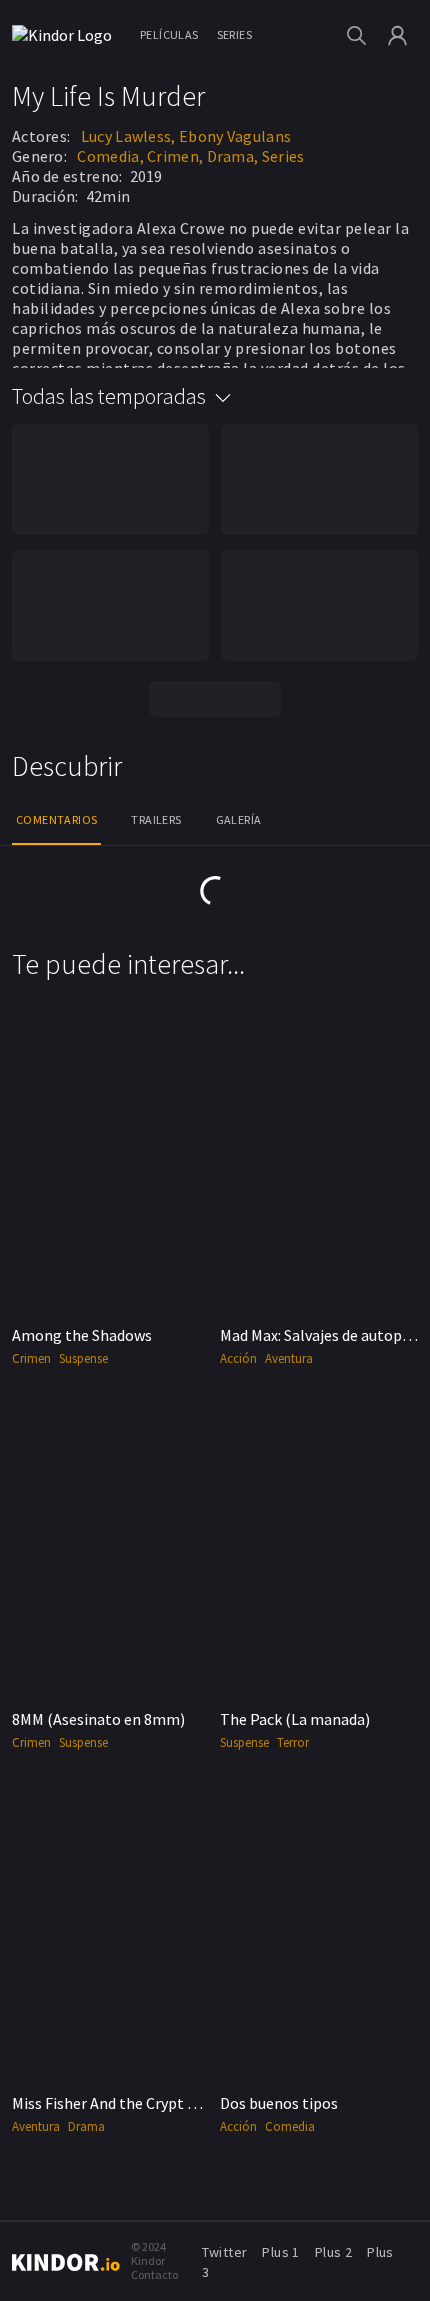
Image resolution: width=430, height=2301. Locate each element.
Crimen (31, 1358)
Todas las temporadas (109, 396)
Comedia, (110, 156)
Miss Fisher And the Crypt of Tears (127, 2103)
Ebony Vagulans (235, 136)
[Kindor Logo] (67, 35)
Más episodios (215, 698)
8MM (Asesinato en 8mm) (98, 1719)
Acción (238, 1358)
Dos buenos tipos (279, 2103)
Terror (293, 1742)
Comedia (290, 2126)
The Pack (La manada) (295, 1719)
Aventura (289, 1358)
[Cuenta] (397, 35)
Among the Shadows (82, 1335)
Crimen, (175, 156)
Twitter (225, 2252)
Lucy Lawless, (128, 136)
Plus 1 (280, 2252)
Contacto (154, 2274)
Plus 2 (333, 2252)
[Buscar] (356, 35)
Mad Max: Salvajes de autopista (324, 1335)
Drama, (233, 156)
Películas (169, 34)
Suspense (83, 1358)
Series (234, 34)
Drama (86, 2126)
